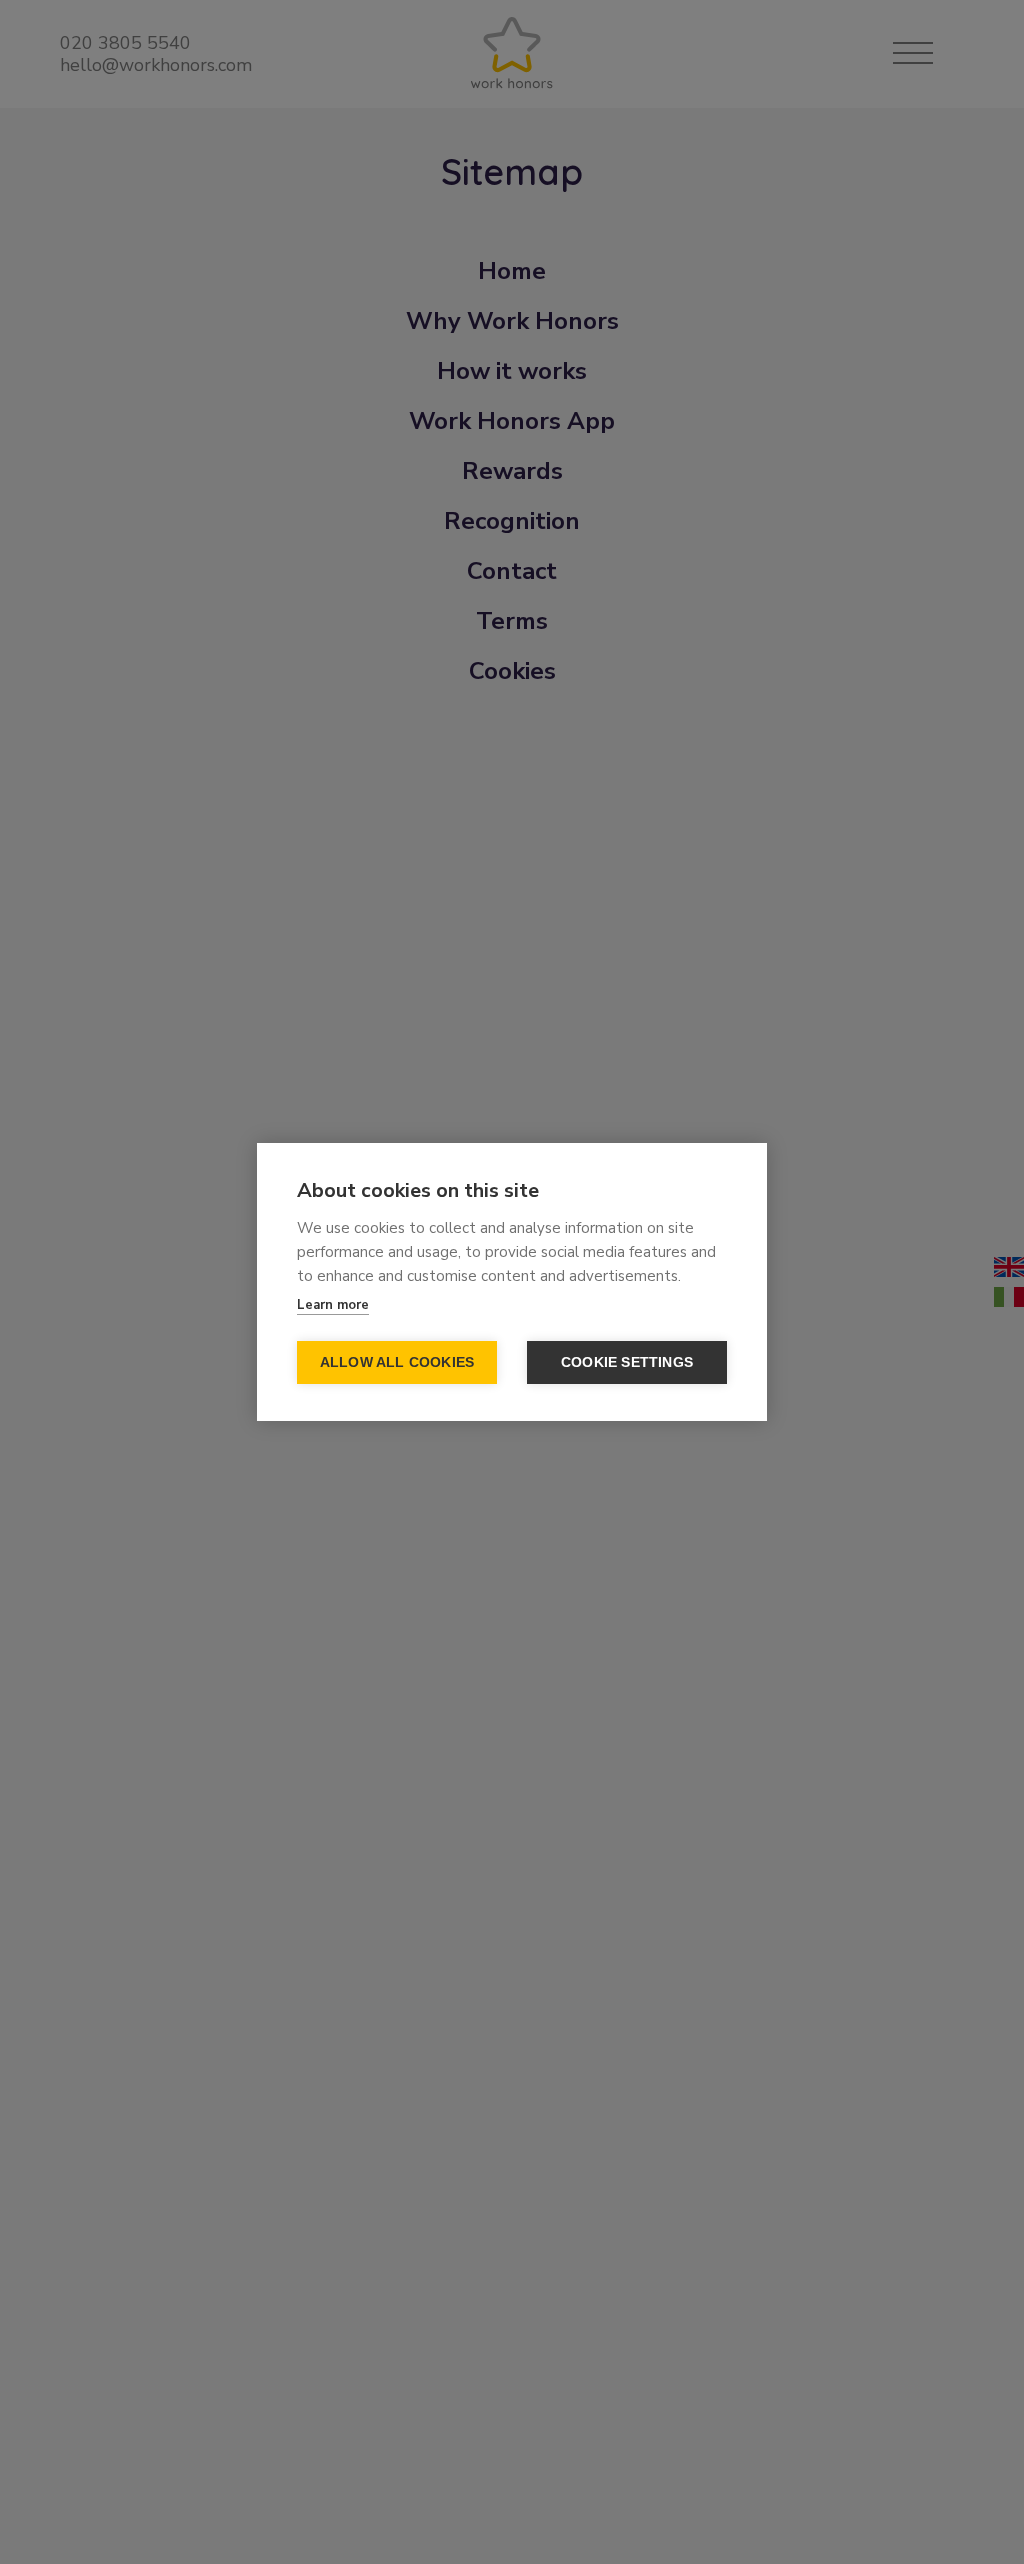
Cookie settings (627, 1362)
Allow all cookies (397, 1362)
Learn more (333, 1305)
